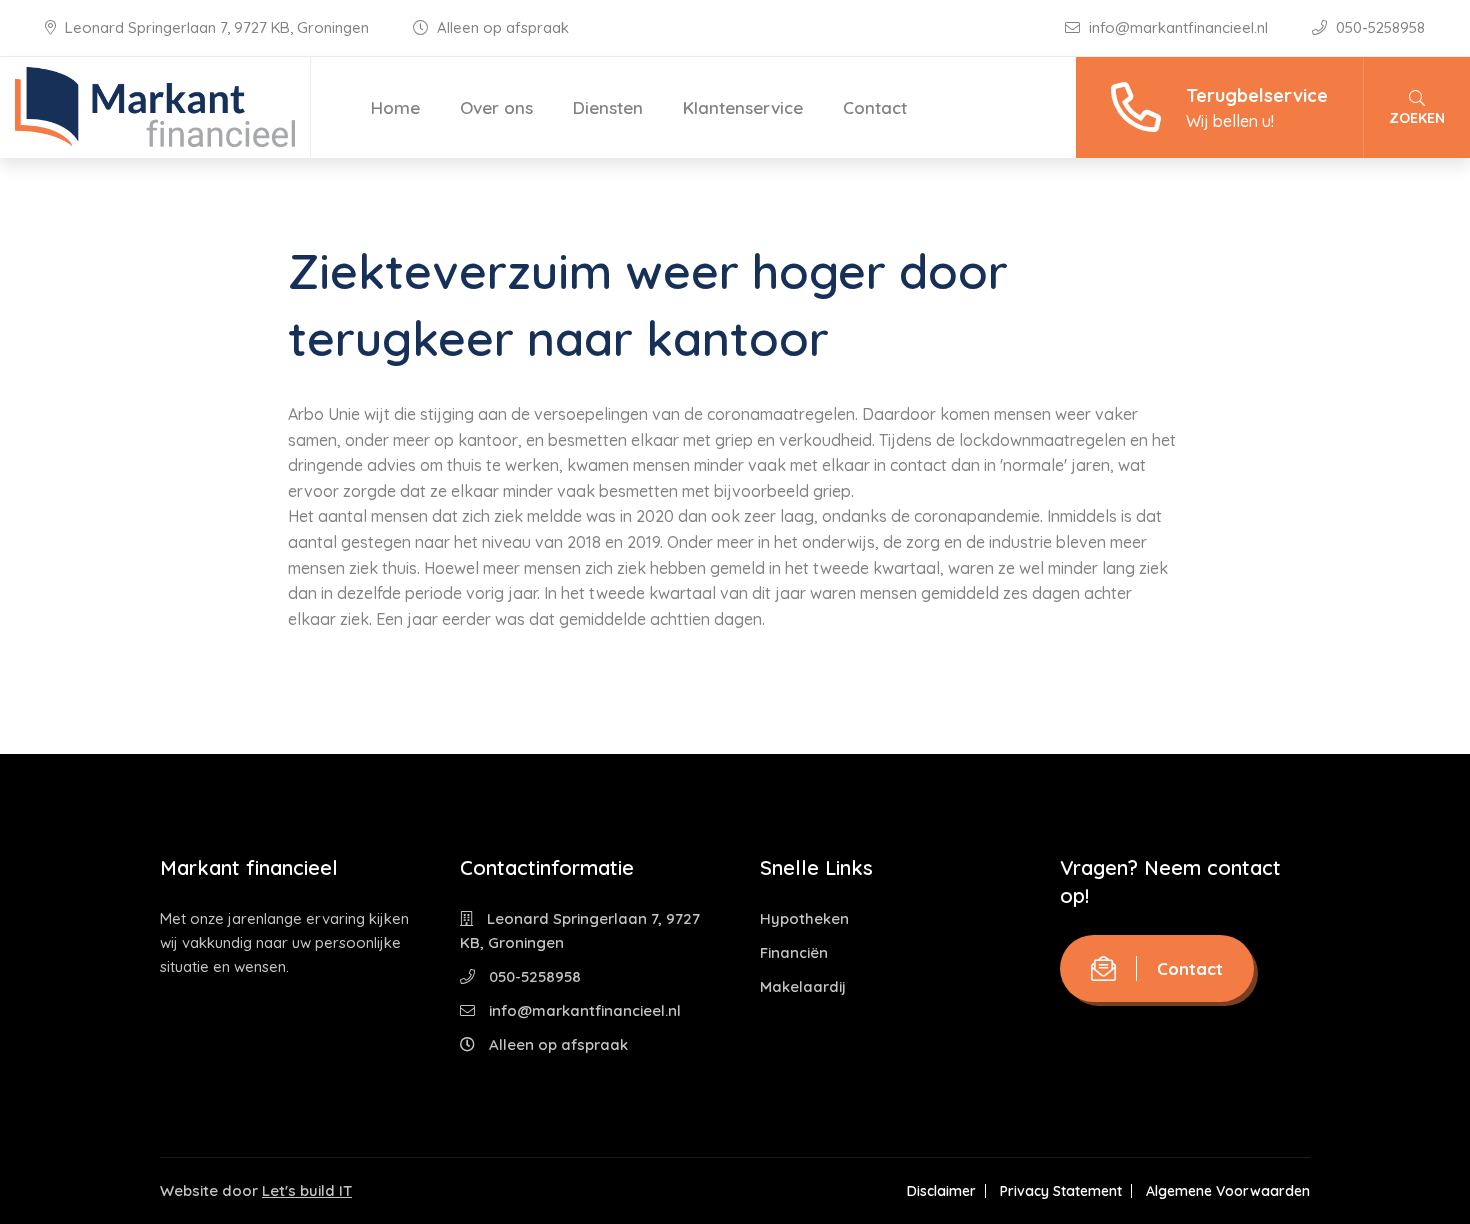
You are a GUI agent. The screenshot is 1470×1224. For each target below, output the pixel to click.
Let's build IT (307, 1190)
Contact (875, 107)
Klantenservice (743, 107)
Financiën (794, 952)
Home (395, 107)
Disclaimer (941, 1191)
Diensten (608, 107)
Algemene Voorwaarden (1228, 1191)
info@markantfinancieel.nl (1178, 27)
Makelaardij (803, 986)
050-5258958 (1378, 27)
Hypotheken (804, 918)
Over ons (496, 107)
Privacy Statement (1061, 1191)
